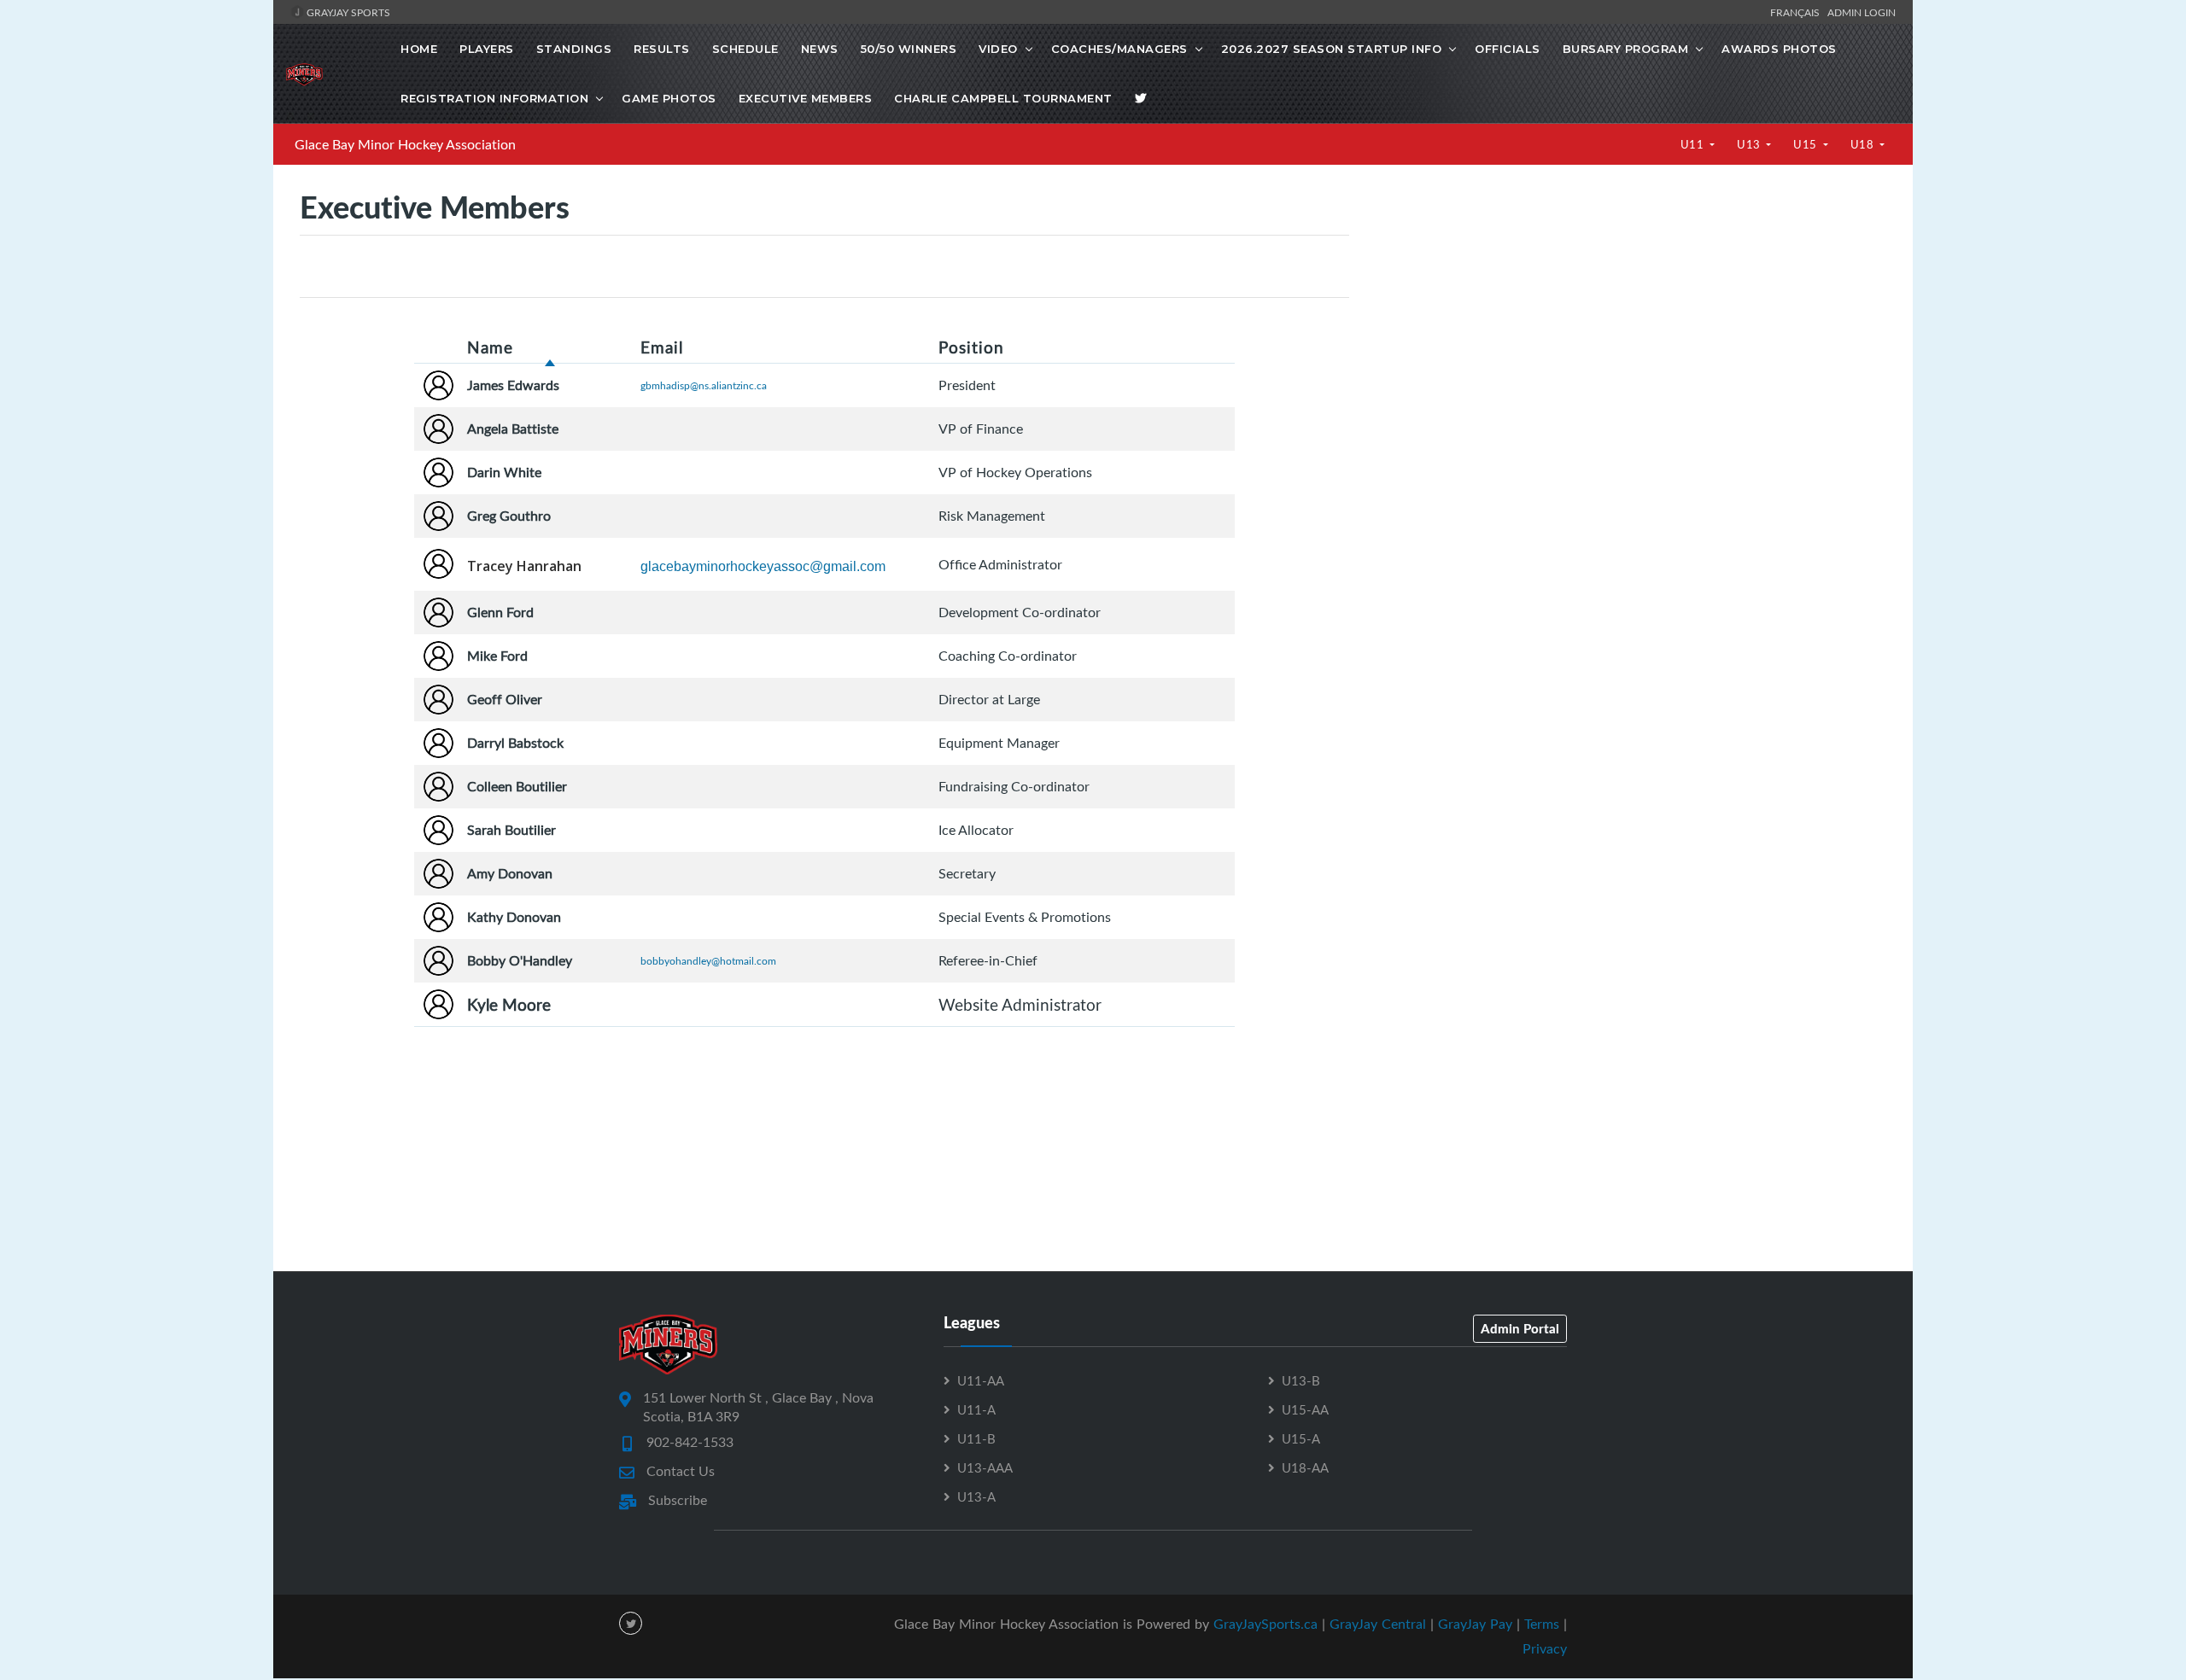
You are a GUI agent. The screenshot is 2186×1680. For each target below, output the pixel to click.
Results (662, 49)
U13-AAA (985, 1467)
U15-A (1301, 1438)
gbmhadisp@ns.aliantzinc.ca (704, 385)
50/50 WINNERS (909, 49)
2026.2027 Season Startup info (1332, 49)
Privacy (1545, 1648)
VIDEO (998, 49)
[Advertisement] (1631, 333)
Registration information (494, 98)
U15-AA (1305, 1409)
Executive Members (806, 98)
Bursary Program (1626, 49)
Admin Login (1862, 12)
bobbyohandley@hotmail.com (708, 960)
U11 (1694, 144)
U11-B (976, 1438)
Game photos (669, 98)
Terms (1542, 1624)
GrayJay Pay (1475, 1624)
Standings (574, 49)
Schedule (745, 49)
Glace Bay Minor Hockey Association (405, 144)
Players (487, 49)
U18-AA (1305, 1467)
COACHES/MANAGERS (1119, 49)
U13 (1750, 144)
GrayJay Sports (347, 12)
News (820, 49)
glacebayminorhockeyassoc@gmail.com (763, 566)
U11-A (976, 1409)
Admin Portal (1520, 1328)
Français (1797, 12)
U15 (1806, 144)
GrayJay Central (1378, 1624)
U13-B (1301, 1380)
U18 (1864, 144)
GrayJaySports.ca (1265, 1624)
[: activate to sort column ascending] (439, 347)
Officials (1508, 49)
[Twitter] (1141, 98)
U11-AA (981, 1380)
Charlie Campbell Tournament (1003, 98)
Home (419, 49)
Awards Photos (1779, 49)
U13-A (976, 1496)
